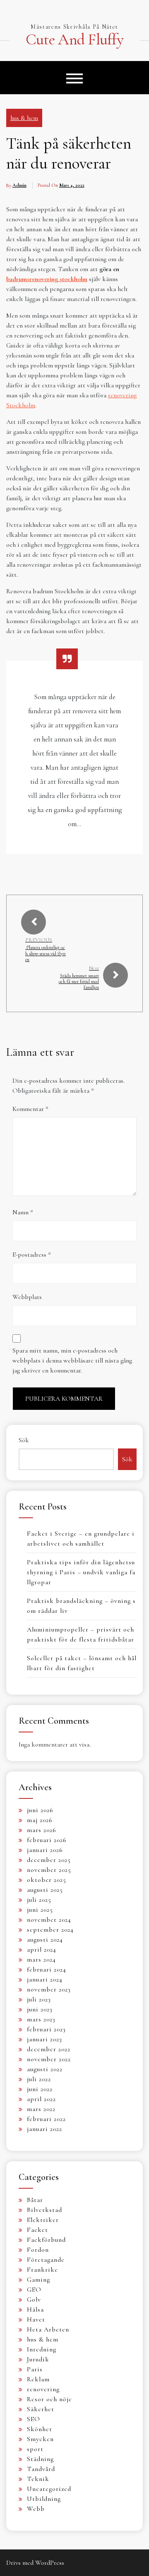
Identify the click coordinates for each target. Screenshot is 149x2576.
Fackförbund (46, 2240)
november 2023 (49, 1989)
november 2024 (49, 1920)
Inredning (42, 2349)
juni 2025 (40, 1910)
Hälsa (35, 2309)
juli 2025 (39, 1900)
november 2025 (49, 1870)
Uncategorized (49, 2489)
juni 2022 (40, 2089)
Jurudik (38, 2359)
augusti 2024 (45, 1940)
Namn (23, 1212)
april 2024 (42, 1950)
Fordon (38, 2250)
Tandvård (41, 2469)
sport (35, 2449)
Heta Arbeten (48, 2329)
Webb (36, 2509)
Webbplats (27, 1297)
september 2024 (50, 1930)
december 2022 (49, 2049)
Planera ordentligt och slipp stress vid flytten (46, 953)
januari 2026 (45, 1850)
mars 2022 (41, 2109)
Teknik (38, 2479)
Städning (40, 2459)
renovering (43, 2389)
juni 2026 (40, 1810)
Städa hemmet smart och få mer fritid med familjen (79, 982)
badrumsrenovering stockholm (47, 279)
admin (19, 185)
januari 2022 (44, 2129)
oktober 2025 (47, 1880)
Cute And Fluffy (74, 40)
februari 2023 (46, 2029)
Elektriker (43, 2220)
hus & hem (24, 118)
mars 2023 (41, 2019)
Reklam (38, 2379)
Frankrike (42, 2270)
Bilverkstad (44, 2210)
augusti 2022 (45, 2069)
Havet (36, 2319)
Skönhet (40, 2429)
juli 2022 (39, 2079)
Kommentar (30, 1109)
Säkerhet (41, 2409)
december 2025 (49, 1860)
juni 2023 (40, 2009)
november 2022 (49, 2059)
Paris (35, 2369)
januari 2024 (45, 1979)
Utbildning (44, 2499)
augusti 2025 (45, 1890)
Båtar (35, 2200)
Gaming (38, 2280)
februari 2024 (47, 1969)
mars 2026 (42, 1830)
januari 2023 (44, 2039)
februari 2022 (46, 2119)
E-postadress (32, 1255)
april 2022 (41, 2099)
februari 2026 (47, 1840)
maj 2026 (40, 1820)
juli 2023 (39, 1999)
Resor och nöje (49, 2399)
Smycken (40, 2439)
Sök (24, 1440)
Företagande (46, 2260)
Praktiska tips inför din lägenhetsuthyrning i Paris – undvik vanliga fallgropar (81, 1572)
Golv (34, 2300)
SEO (34, 2419)
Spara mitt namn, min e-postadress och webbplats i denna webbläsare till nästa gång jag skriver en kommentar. (72, 1360)
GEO (34, 2290)
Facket (37, 2230)
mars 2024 (41, 1960)
